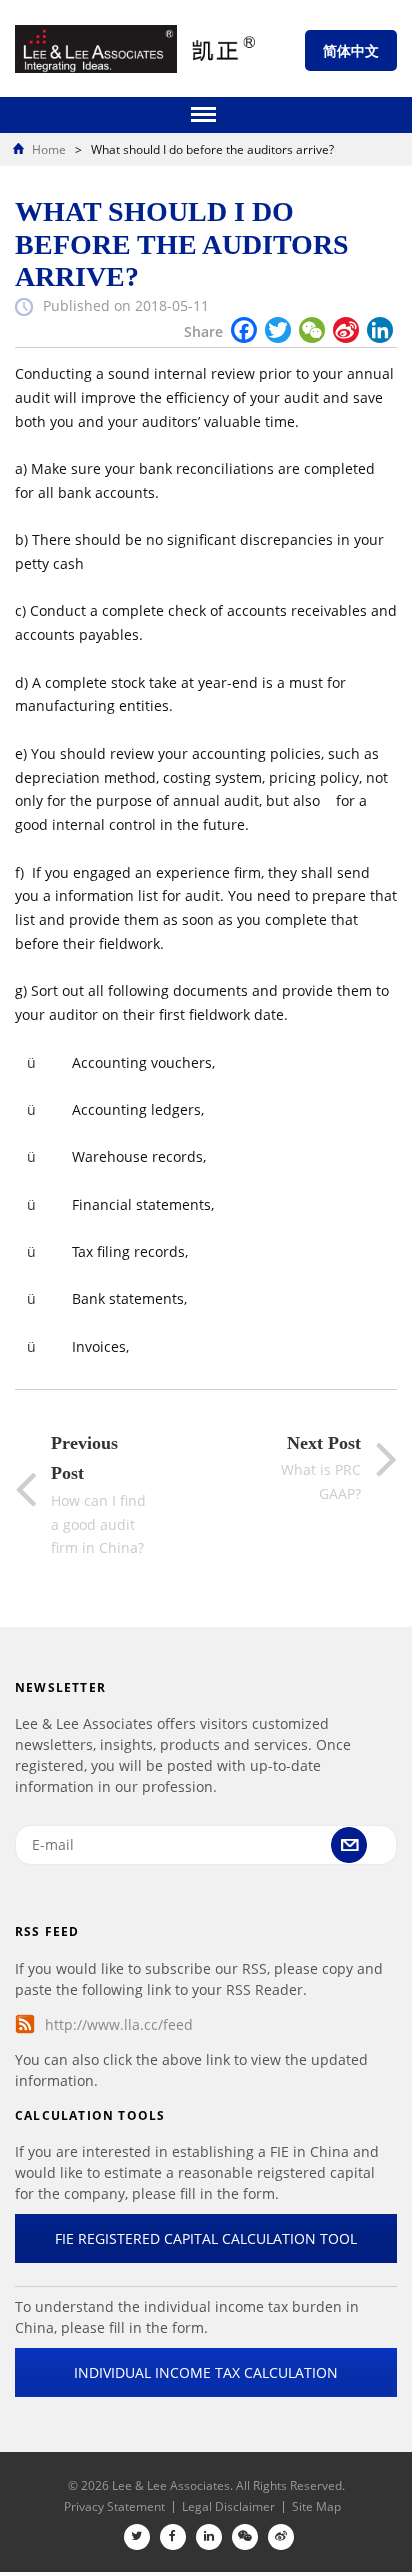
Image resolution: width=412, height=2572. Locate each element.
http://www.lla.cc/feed (119, 2024)
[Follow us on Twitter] (137, 2537)
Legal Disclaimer (228, 2506)
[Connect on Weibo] (281, 2537)
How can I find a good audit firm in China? (98, 1495)
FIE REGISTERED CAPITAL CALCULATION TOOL (206, 2238)
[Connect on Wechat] (245, 2537)
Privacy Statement (114, 2506)
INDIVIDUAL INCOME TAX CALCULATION (206, 2372)
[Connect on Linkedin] (209, 2537)
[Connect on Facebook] (173, 2537)
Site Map (316, 2506)
